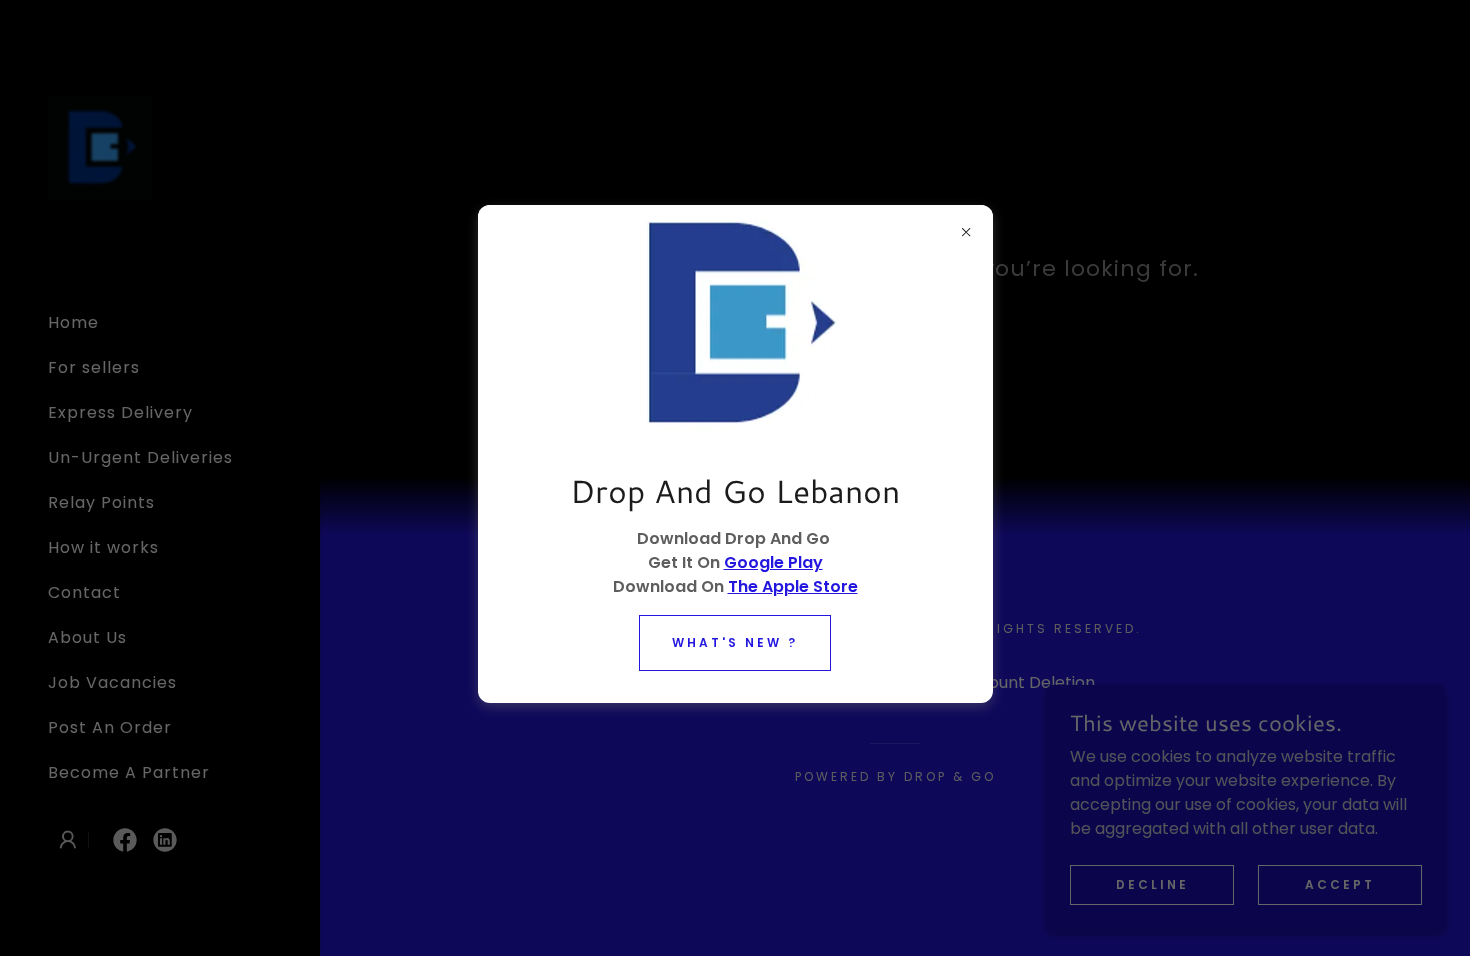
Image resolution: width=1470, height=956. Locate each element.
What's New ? (735, 642)
